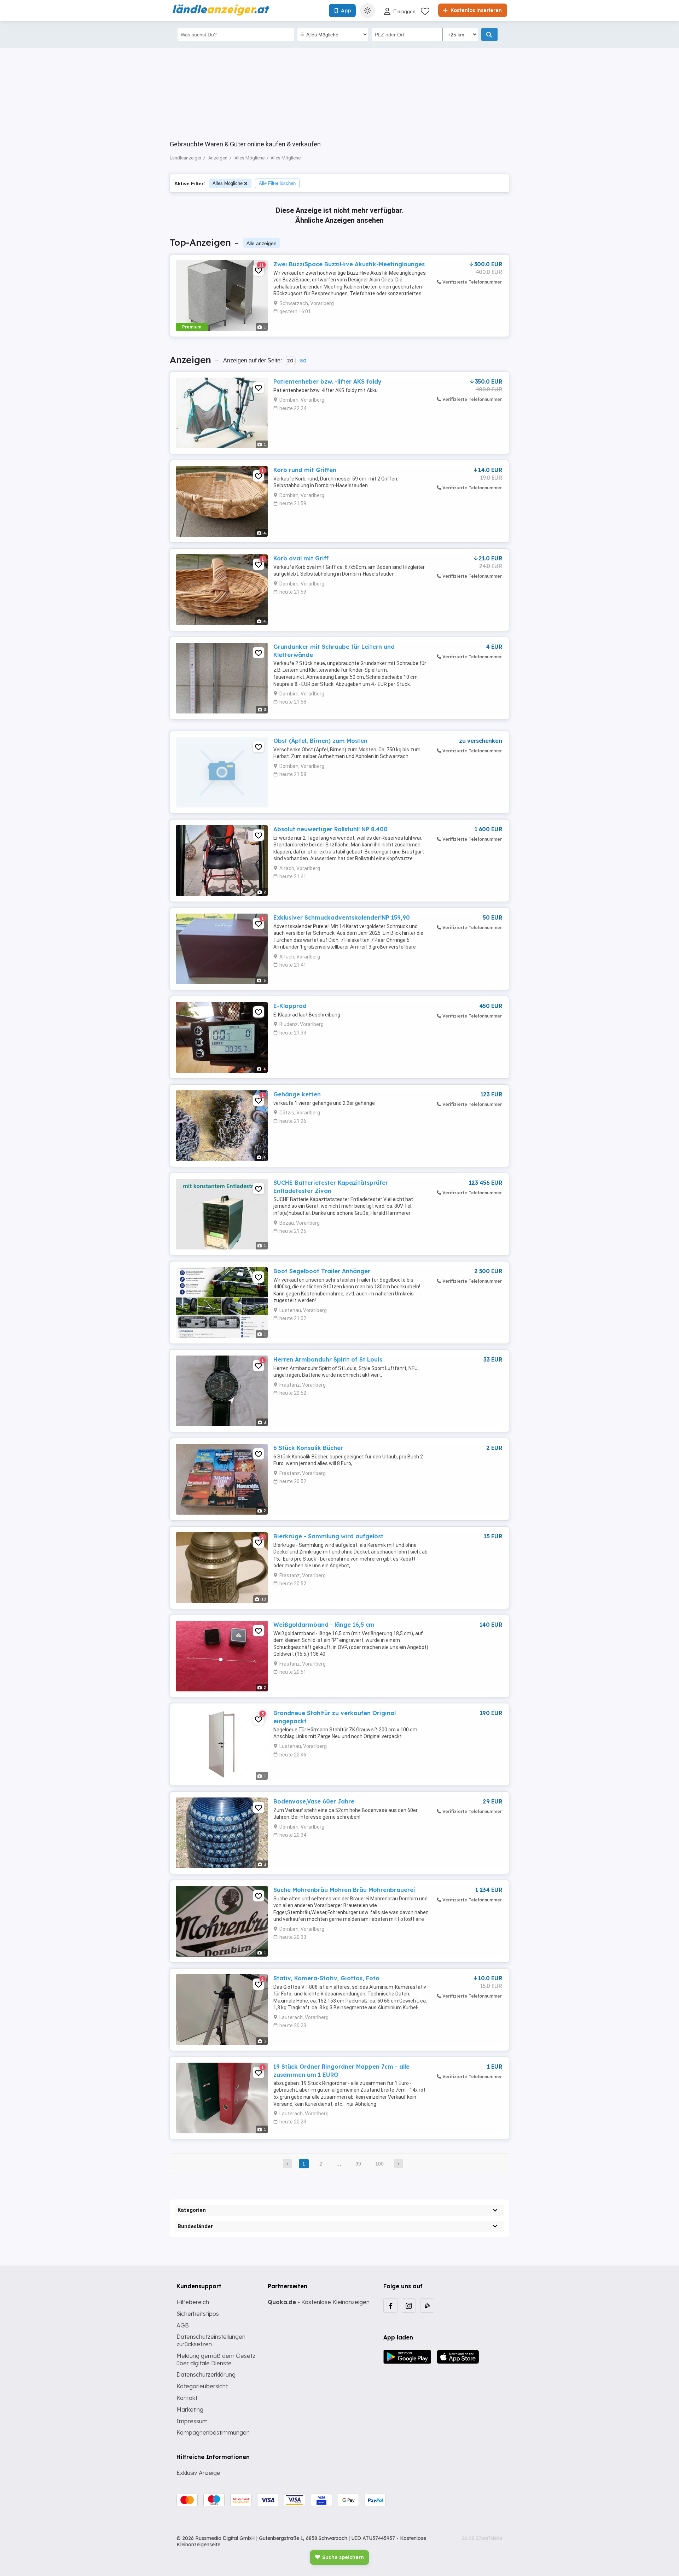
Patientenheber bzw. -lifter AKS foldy (327, 381)
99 (358, 2164)
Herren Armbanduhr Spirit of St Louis (328, 1359)
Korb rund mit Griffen (305, 470)
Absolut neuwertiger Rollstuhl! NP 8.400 (330, 829)
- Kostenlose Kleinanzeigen (319, 2302)
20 (290, 361)
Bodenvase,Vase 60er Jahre (314, 1801)
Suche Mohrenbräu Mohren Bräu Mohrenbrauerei (344, 1890)
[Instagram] (409, 2306)
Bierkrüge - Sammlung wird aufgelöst (328, 1536)
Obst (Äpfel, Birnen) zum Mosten (320, 741)
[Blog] (427, 2306)
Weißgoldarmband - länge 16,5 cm (324, 1625)
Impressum (192, 2421)
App (346, 11)
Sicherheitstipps (198, 2314)
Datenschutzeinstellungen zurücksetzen (211, 2340)
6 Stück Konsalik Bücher (308, 1448)
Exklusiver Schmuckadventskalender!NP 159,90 (342, 917)
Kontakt (187, 2398)
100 (379, 2164)
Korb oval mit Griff (301, 558)
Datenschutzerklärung (206, 2374)
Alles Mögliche (228, 183)
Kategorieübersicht (202, 2386)
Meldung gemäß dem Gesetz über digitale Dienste (216, 2359)
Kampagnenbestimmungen (213, 2432)
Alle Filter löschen (277, 183)
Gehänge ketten (297, 1094)
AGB (183, 2325)
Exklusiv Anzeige (198, 2473)
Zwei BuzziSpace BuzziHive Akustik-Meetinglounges (349, 264)
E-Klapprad (290, 1006)
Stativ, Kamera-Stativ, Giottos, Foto (326, 1978)
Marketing (190, 2409)
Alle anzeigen (262, 243)
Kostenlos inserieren (475, 10)
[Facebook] (390, 2306)
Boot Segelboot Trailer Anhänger (322, 1271)
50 (303, 361)
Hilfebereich (193, 2302)
